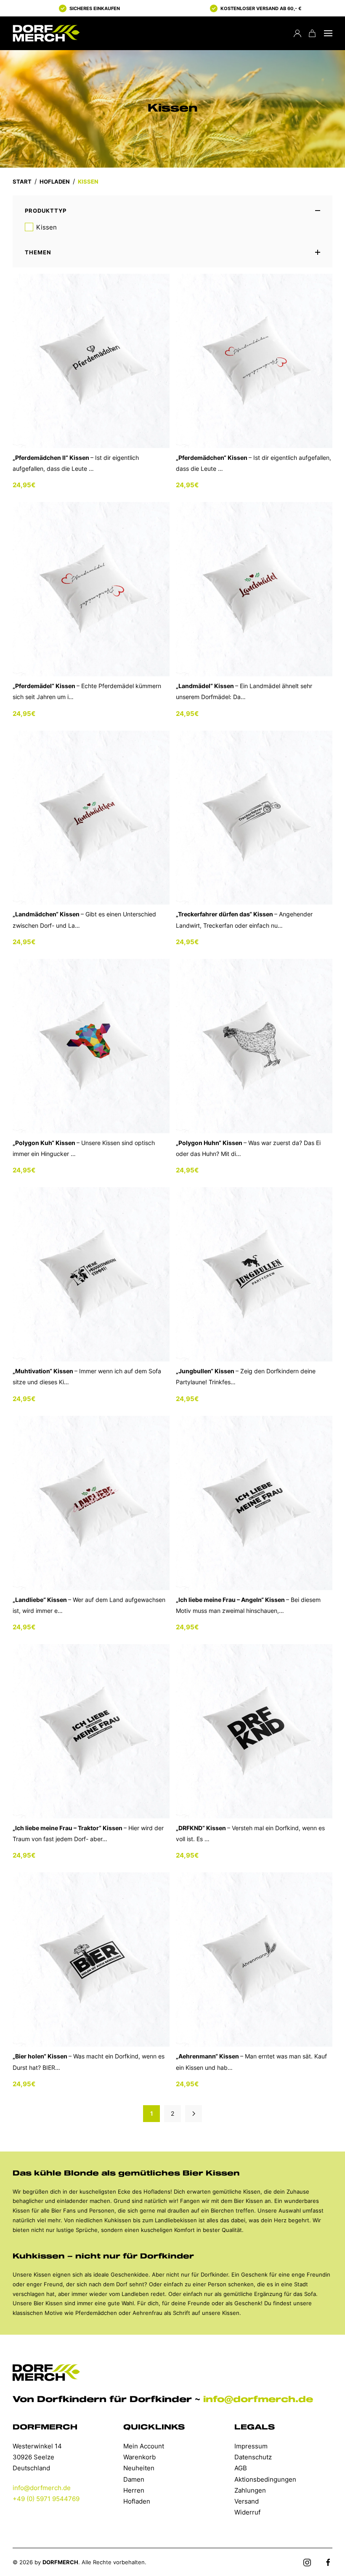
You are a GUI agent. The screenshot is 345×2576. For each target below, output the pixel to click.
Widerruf (247, 2512)
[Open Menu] (328, 33)
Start (22, 182)
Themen (38, 252)
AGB (241, 2468)
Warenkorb (139, 2457)
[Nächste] (194, 2114)
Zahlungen (250, 2490)
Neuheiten (139, 2468)
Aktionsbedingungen (265, 2479)
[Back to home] (46, 33)
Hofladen (55, 182)
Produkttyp (46, 211)
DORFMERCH (60, 2562)
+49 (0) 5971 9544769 (46, 2499)
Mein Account (144, 2446)
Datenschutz (253, 2457)
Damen (134, 2479)
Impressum (251, 2446)
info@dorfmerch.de (258, 2400)
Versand (247, 2501)
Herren (134, 2490)
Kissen (46, 227)
